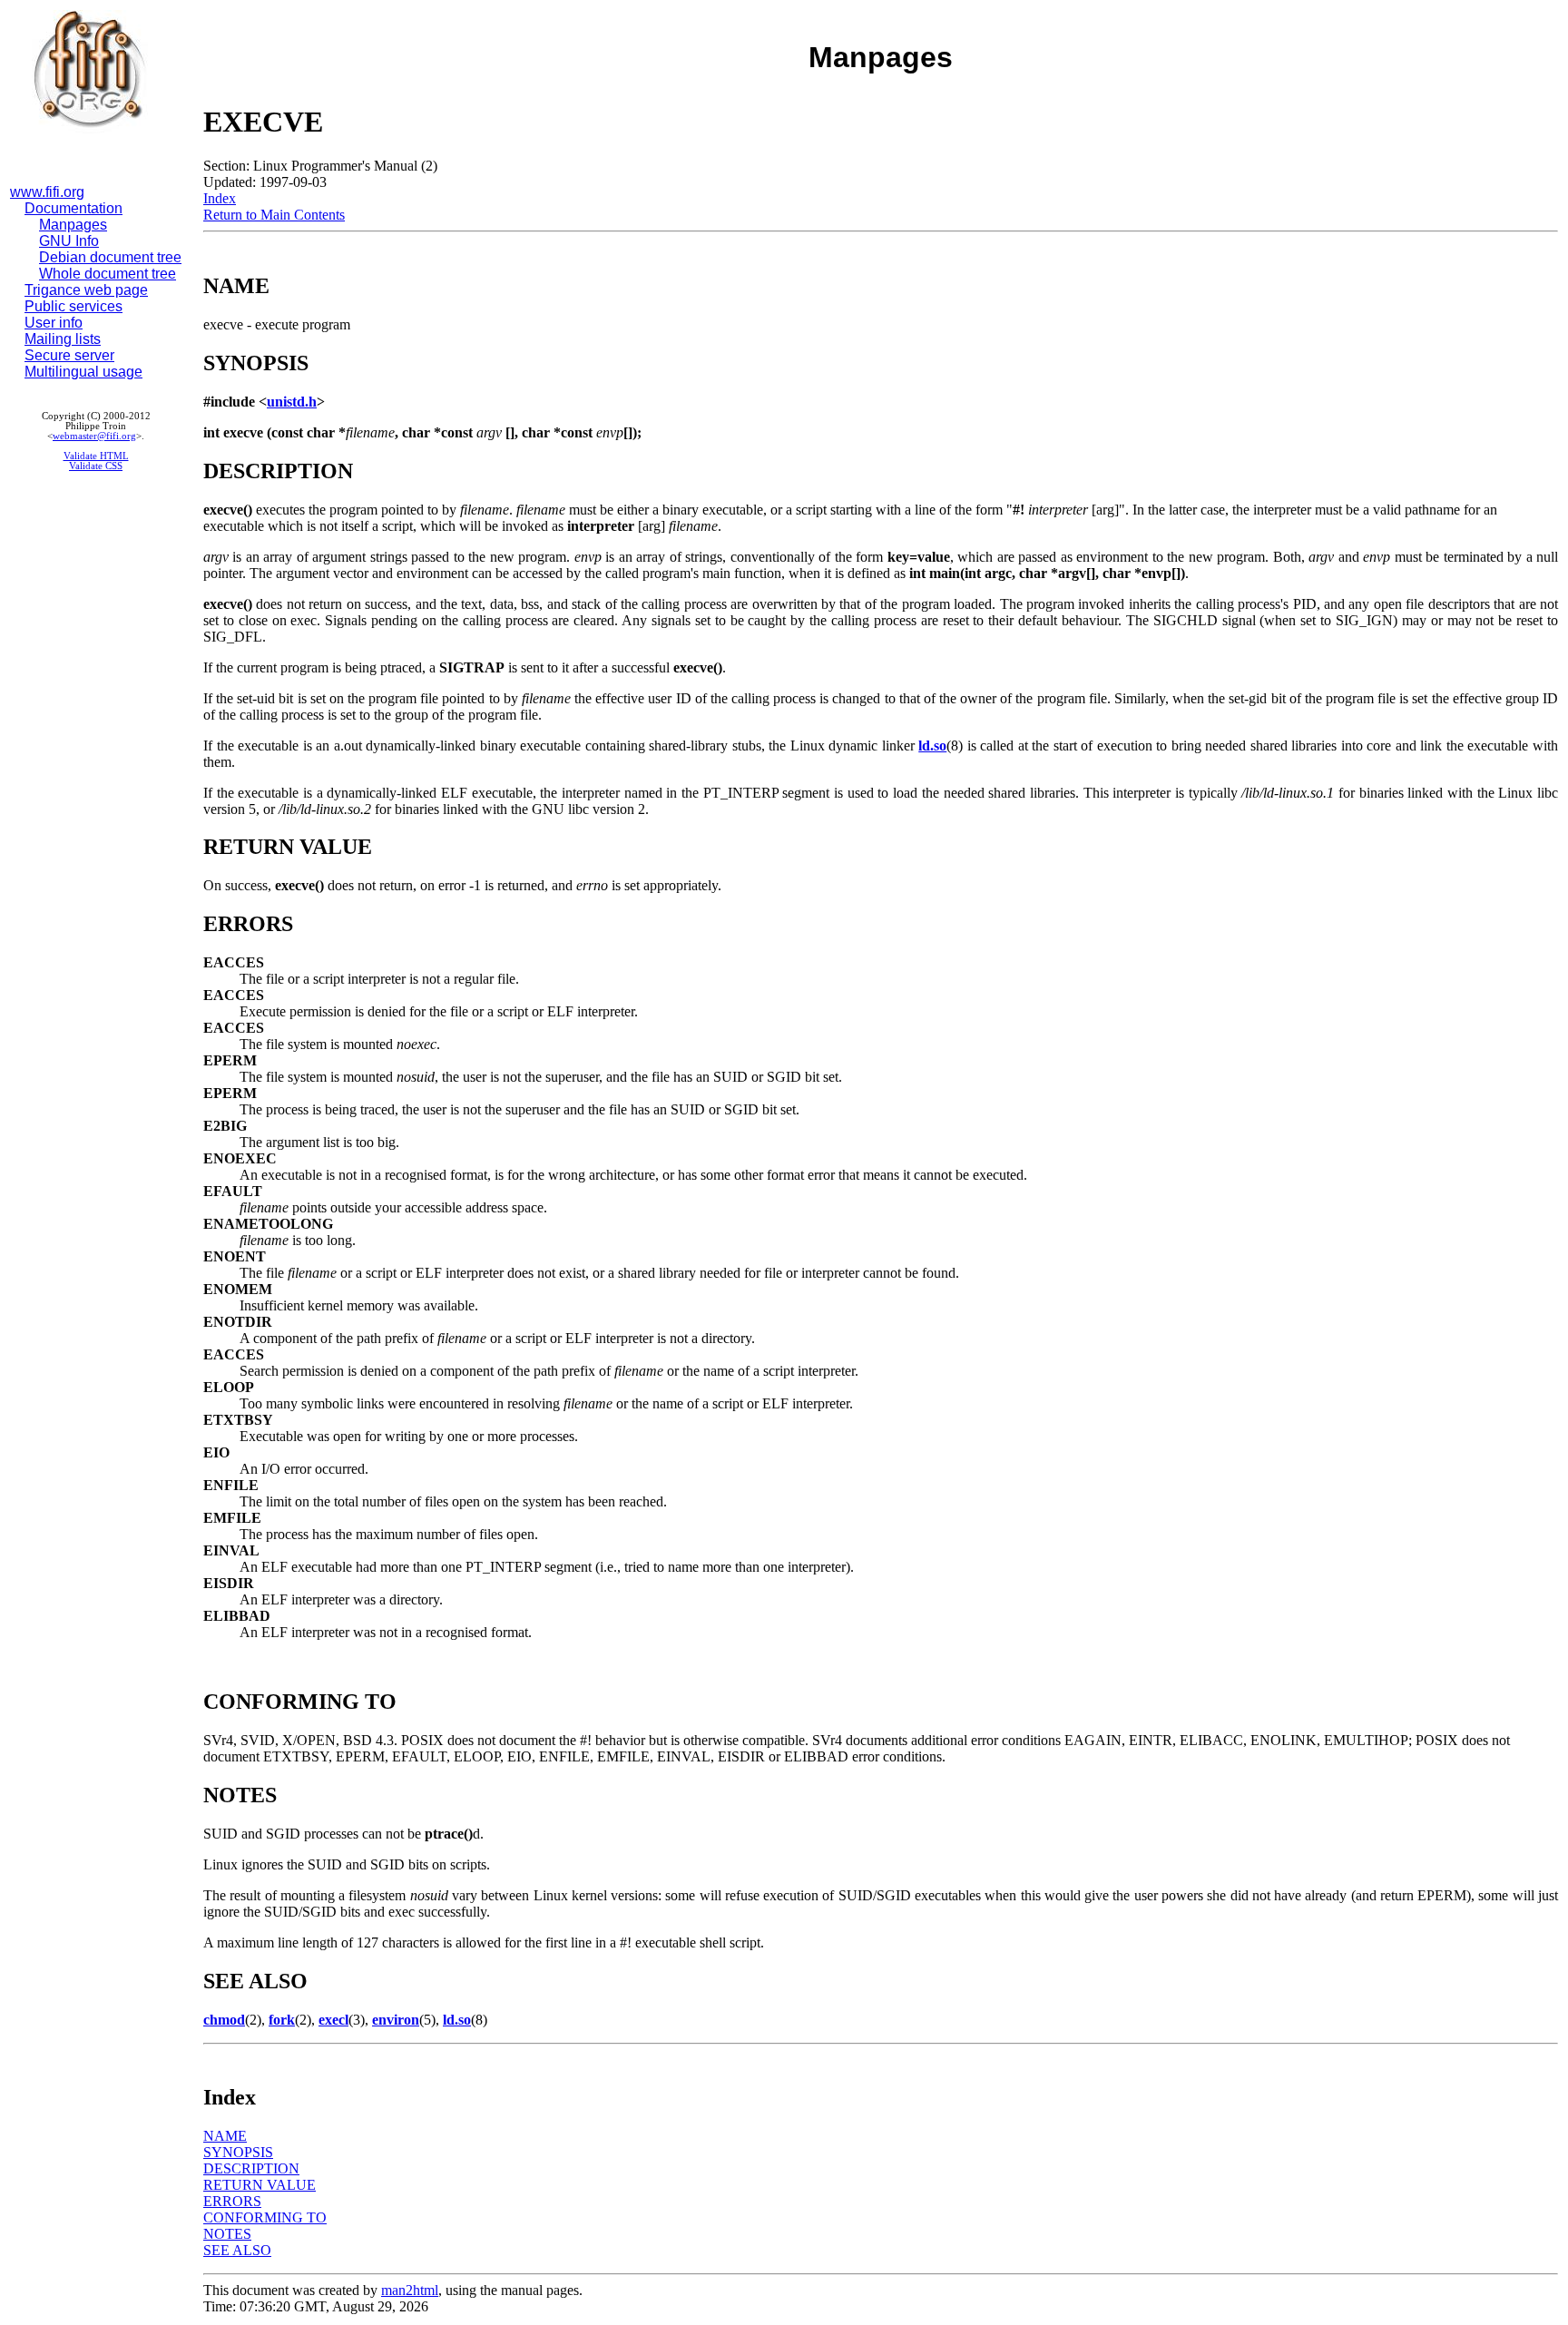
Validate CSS (96, 466)
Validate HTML (96, 456)
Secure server (69, 355)
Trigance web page (86, 290)
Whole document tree (108, 274)
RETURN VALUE (260, 2185)
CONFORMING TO (265, 2217)
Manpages (73, 225)
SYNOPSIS (238, 2152)
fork (282, 2020)
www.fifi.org (47, 192)
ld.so (932, 746)
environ (396, 2020)
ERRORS (232, 2201)
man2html (410, 2290)
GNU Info (69, 241)
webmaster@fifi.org (94, 436)
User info (54, 323)
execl (333, 2020)
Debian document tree (110, 257)
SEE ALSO (237, 2250)
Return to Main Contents (274, 215)
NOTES (227, 2234)
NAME (225, 2136)
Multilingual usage (83, 372)
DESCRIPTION (251, 2168)
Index (220, 198)
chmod (224, 2020)
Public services (73, 306)
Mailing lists (63, 339)
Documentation (73, 208)
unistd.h (292, 402)
